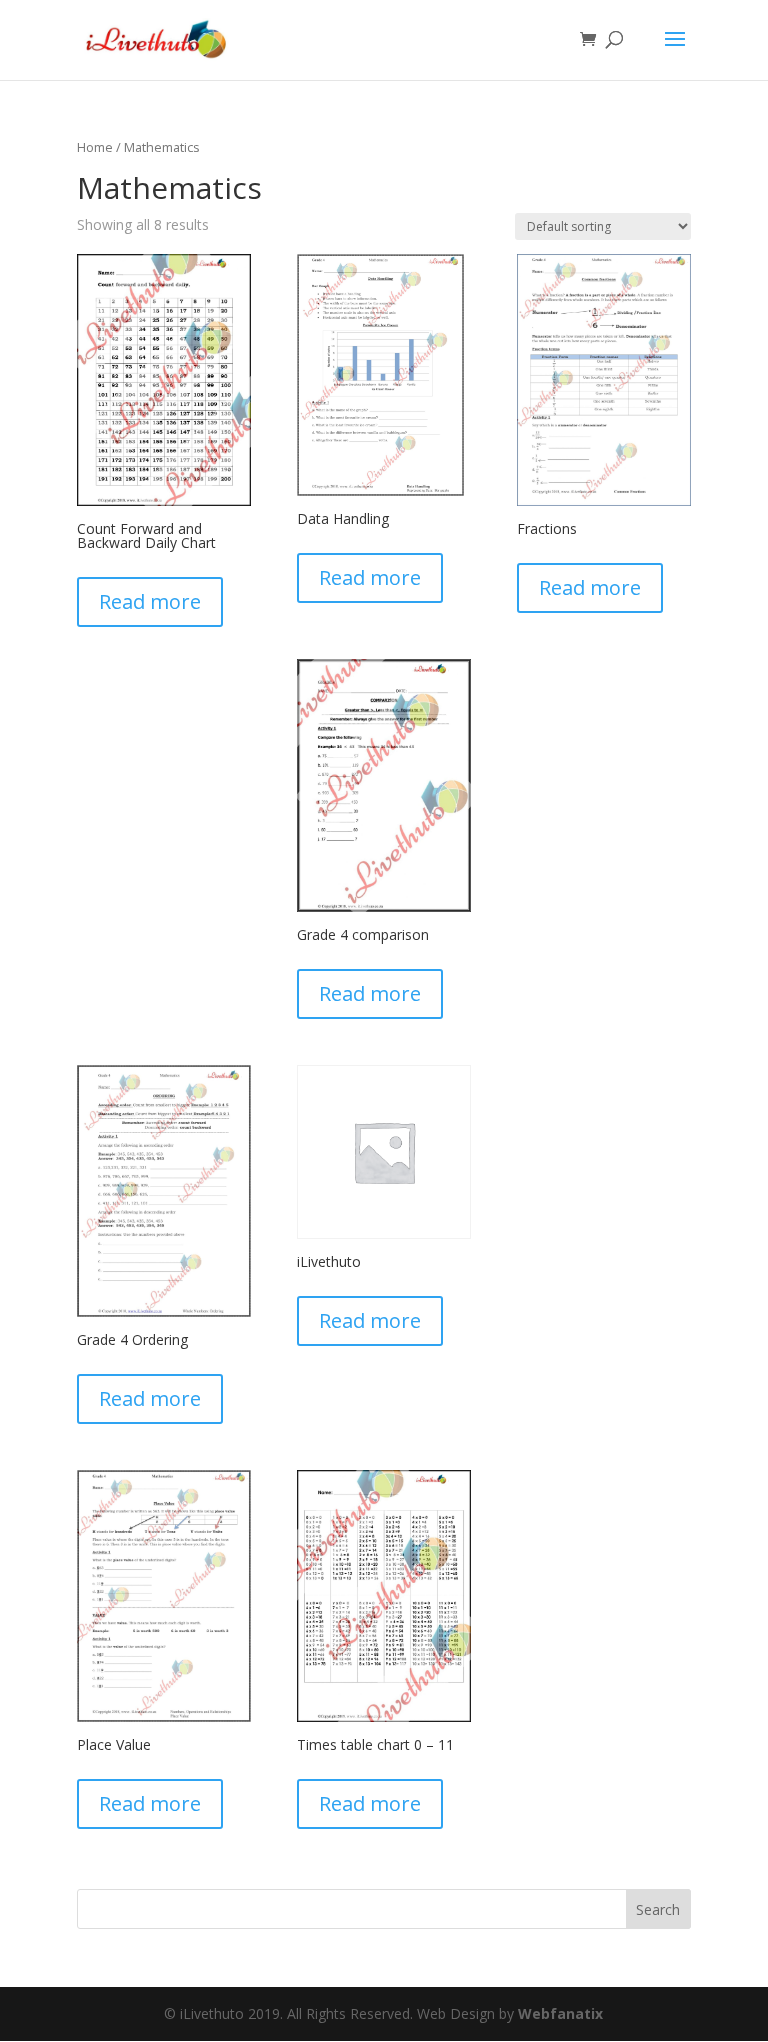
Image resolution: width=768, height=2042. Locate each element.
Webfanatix (560, 2013)
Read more (150, 601)
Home (95, 147)
